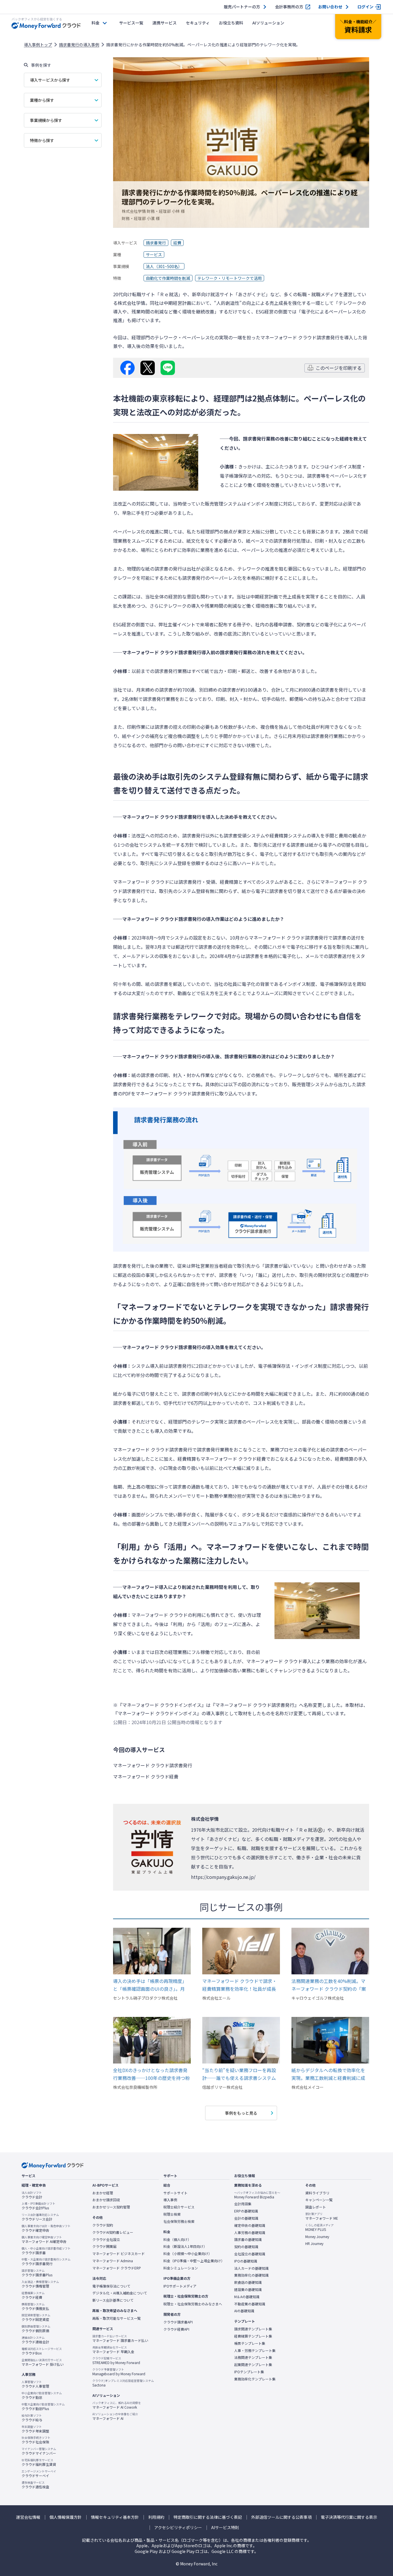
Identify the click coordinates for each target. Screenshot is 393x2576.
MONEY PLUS (319, 2227)
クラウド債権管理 (40, 2284)
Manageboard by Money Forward (119, 2372)
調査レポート (316, 2207)
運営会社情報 (28, 2517)
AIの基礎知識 (244, 2311)
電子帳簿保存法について (111, 2286)
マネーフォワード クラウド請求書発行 (300, 337)
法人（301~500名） (164, 266)
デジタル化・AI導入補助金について (120, 2293)
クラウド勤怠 (42, 2395)
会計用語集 (243, 2204)
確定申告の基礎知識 (250, 2225)
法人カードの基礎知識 (251, 2268)
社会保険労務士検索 (179, 2221)
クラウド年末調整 (35, 2429)
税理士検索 (172, 2214)
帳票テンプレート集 (250, 2343)
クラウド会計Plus (38, 2206)
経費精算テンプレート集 (253, 2336)
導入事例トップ (38, 45)
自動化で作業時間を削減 (168, 278)
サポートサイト (175, 2193)
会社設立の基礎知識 (250, 2254)
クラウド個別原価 (36, 2329)
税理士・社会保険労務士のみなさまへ (193, 2304)
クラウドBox (42, 2351)
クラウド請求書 (46, 2251)
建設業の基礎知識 (248, 2290)
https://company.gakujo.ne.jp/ (223, 1877)
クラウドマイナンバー (39, 2451)
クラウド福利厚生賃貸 (39, 2462)
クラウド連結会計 (35, 2340)
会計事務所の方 (289, 7)
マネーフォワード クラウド (141, 882)
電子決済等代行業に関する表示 (349, 2517)
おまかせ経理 (103, 2193)
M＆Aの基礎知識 (247, 2297)
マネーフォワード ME (322, 2216)
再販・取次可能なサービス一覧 (117, 2318)
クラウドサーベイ (39, 2474)
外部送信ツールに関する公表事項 (281, 2517)
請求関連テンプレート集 (253, 2329)
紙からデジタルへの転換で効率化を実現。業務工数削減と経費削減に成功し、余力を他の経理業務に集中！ (328, 2074)
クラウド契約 (103, 2225)
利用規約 (156, 2517)
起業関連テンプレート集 (253, 2365)
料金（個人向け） (177, 2240)
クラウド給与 (32, 2418)
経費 (177, 243)
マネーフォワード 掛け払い (43, 2362)
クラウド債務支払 (35, 2307)
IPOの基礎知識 (246, 2261)
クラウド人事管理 (35, 2384)
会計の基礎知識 (246, 2218)
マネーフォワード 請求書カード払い (120, 2338)
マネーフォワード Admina (113, 2261)
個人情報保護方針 (66, 2517)
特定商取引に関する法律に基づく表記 (208, 2517)
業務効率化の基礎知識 (251, 2275)
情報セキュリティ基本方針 (115, 2517)
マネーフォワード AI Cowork (117, 2405)
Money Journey (317, 2237)
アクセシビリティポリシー (178, 2528)
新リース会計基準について (113, 2300)
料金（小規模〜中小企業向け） (188, 2254)
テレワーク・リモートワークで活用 (230, 278)
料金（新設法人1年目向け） (185, 2246)
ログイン (365, 7)
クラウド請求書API (178, 2322)
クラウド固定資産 (36, 2317)
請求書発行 (156, 243)
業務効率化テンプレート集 (255, 2379)
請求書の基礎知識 (248, 2240)
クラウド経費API (176, 2329)
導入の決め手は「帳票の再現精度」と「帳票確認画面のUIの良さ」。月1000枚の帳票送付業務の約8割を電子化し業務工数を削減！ (152, 1985)
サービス (154, 255)
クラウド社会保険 (36, 2440)
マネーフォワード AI (115, 2416)
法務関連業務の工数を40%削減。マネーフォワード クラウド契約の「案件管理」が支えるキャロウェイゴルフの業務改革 (329, 1985)
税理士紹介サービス (179, 2207)
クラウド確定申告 (46, 2228)
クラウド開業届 (104, 2246)
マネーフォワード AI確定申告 (44, 2240)
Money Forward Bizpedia (257, 2195)
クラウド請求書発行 (46, 2262)
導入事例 (170, 2200)
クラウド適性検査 (35, 2485)
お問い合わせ (330, 7)
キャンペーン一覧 (319, 2200)
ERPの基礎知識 (246, 2211)
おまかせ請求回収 (106, 2200)
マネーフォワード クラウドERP (117, 2268)
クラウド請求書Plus (37, 2273)
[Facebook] (127, 368)
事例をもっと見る (241, 2113)
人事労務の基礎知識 (250, 2233)
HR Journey (314, 2244)
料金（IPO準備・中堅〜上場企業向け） (194, 2261)
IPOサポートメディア (180, 2286)
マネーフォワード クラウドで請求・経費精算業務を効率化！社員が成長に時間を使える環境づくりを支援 (240, 1985)
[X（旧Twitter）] (148, 368)
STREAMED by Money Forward (116, 2361)
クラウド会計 (32, 2195)
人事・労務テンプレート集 (255, 2351)
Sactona (123, 2383)
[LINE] (168, 368)
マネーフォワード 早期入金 (113, 2350)
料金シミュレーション (181, 2268)
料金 (96, 23)
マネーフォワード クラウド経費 (233, 1459)
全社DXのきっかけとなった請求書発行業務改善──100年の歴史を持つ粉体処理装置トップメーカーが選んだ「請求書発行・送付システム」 (151, 2074)
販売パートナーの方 (242, 7)
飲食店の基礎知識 (248, 2282)
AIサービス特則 (225, 2528)
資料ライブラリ (317, 2193)
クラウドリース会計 (40, 2217)
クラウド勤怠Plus (43, 2407)
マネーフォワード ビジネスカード (119, 2254)
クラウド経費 (33, 2295)
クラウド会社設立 (106, 2240)
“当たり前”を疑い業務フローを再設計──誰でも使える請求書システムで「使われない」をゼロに (239, 2074)
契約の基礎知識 (246, 2247)
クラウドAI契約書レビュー (113, 2232)
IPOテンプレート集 (249, 2372)
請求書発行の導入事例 (79, 45)
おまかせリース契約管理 (111, 2207)
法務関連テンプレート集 (253, 2357)
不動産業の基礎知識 (250, 2304)
